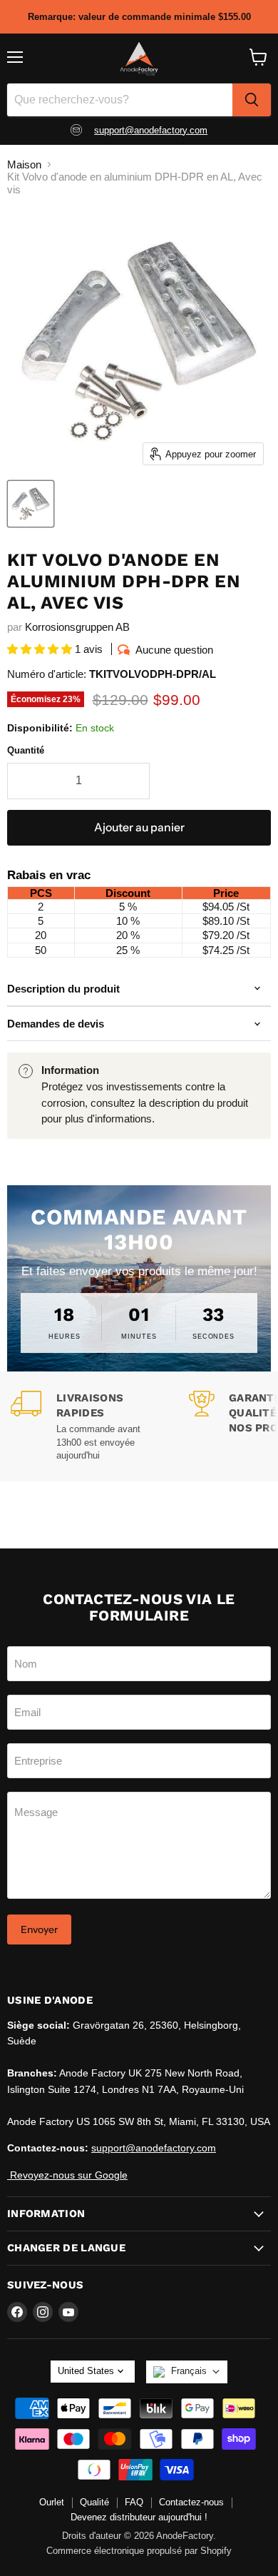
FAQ (134, 2502)
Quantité (26, 750)
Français (189, 2371)
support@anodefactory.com (151, 130)
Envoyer (39, 1930)
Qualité (94, 2502)
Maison (24, 164)
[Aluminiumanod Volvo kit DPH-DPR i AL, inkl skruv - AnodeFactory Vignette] (31, 504)
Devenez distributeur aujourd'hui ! (139, 2517)
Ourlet (52, 2502)
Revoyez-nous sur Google (67, 2175)
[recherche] (252, 100)
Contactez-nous (191, 2502)
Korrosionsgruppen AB (77, 627)
